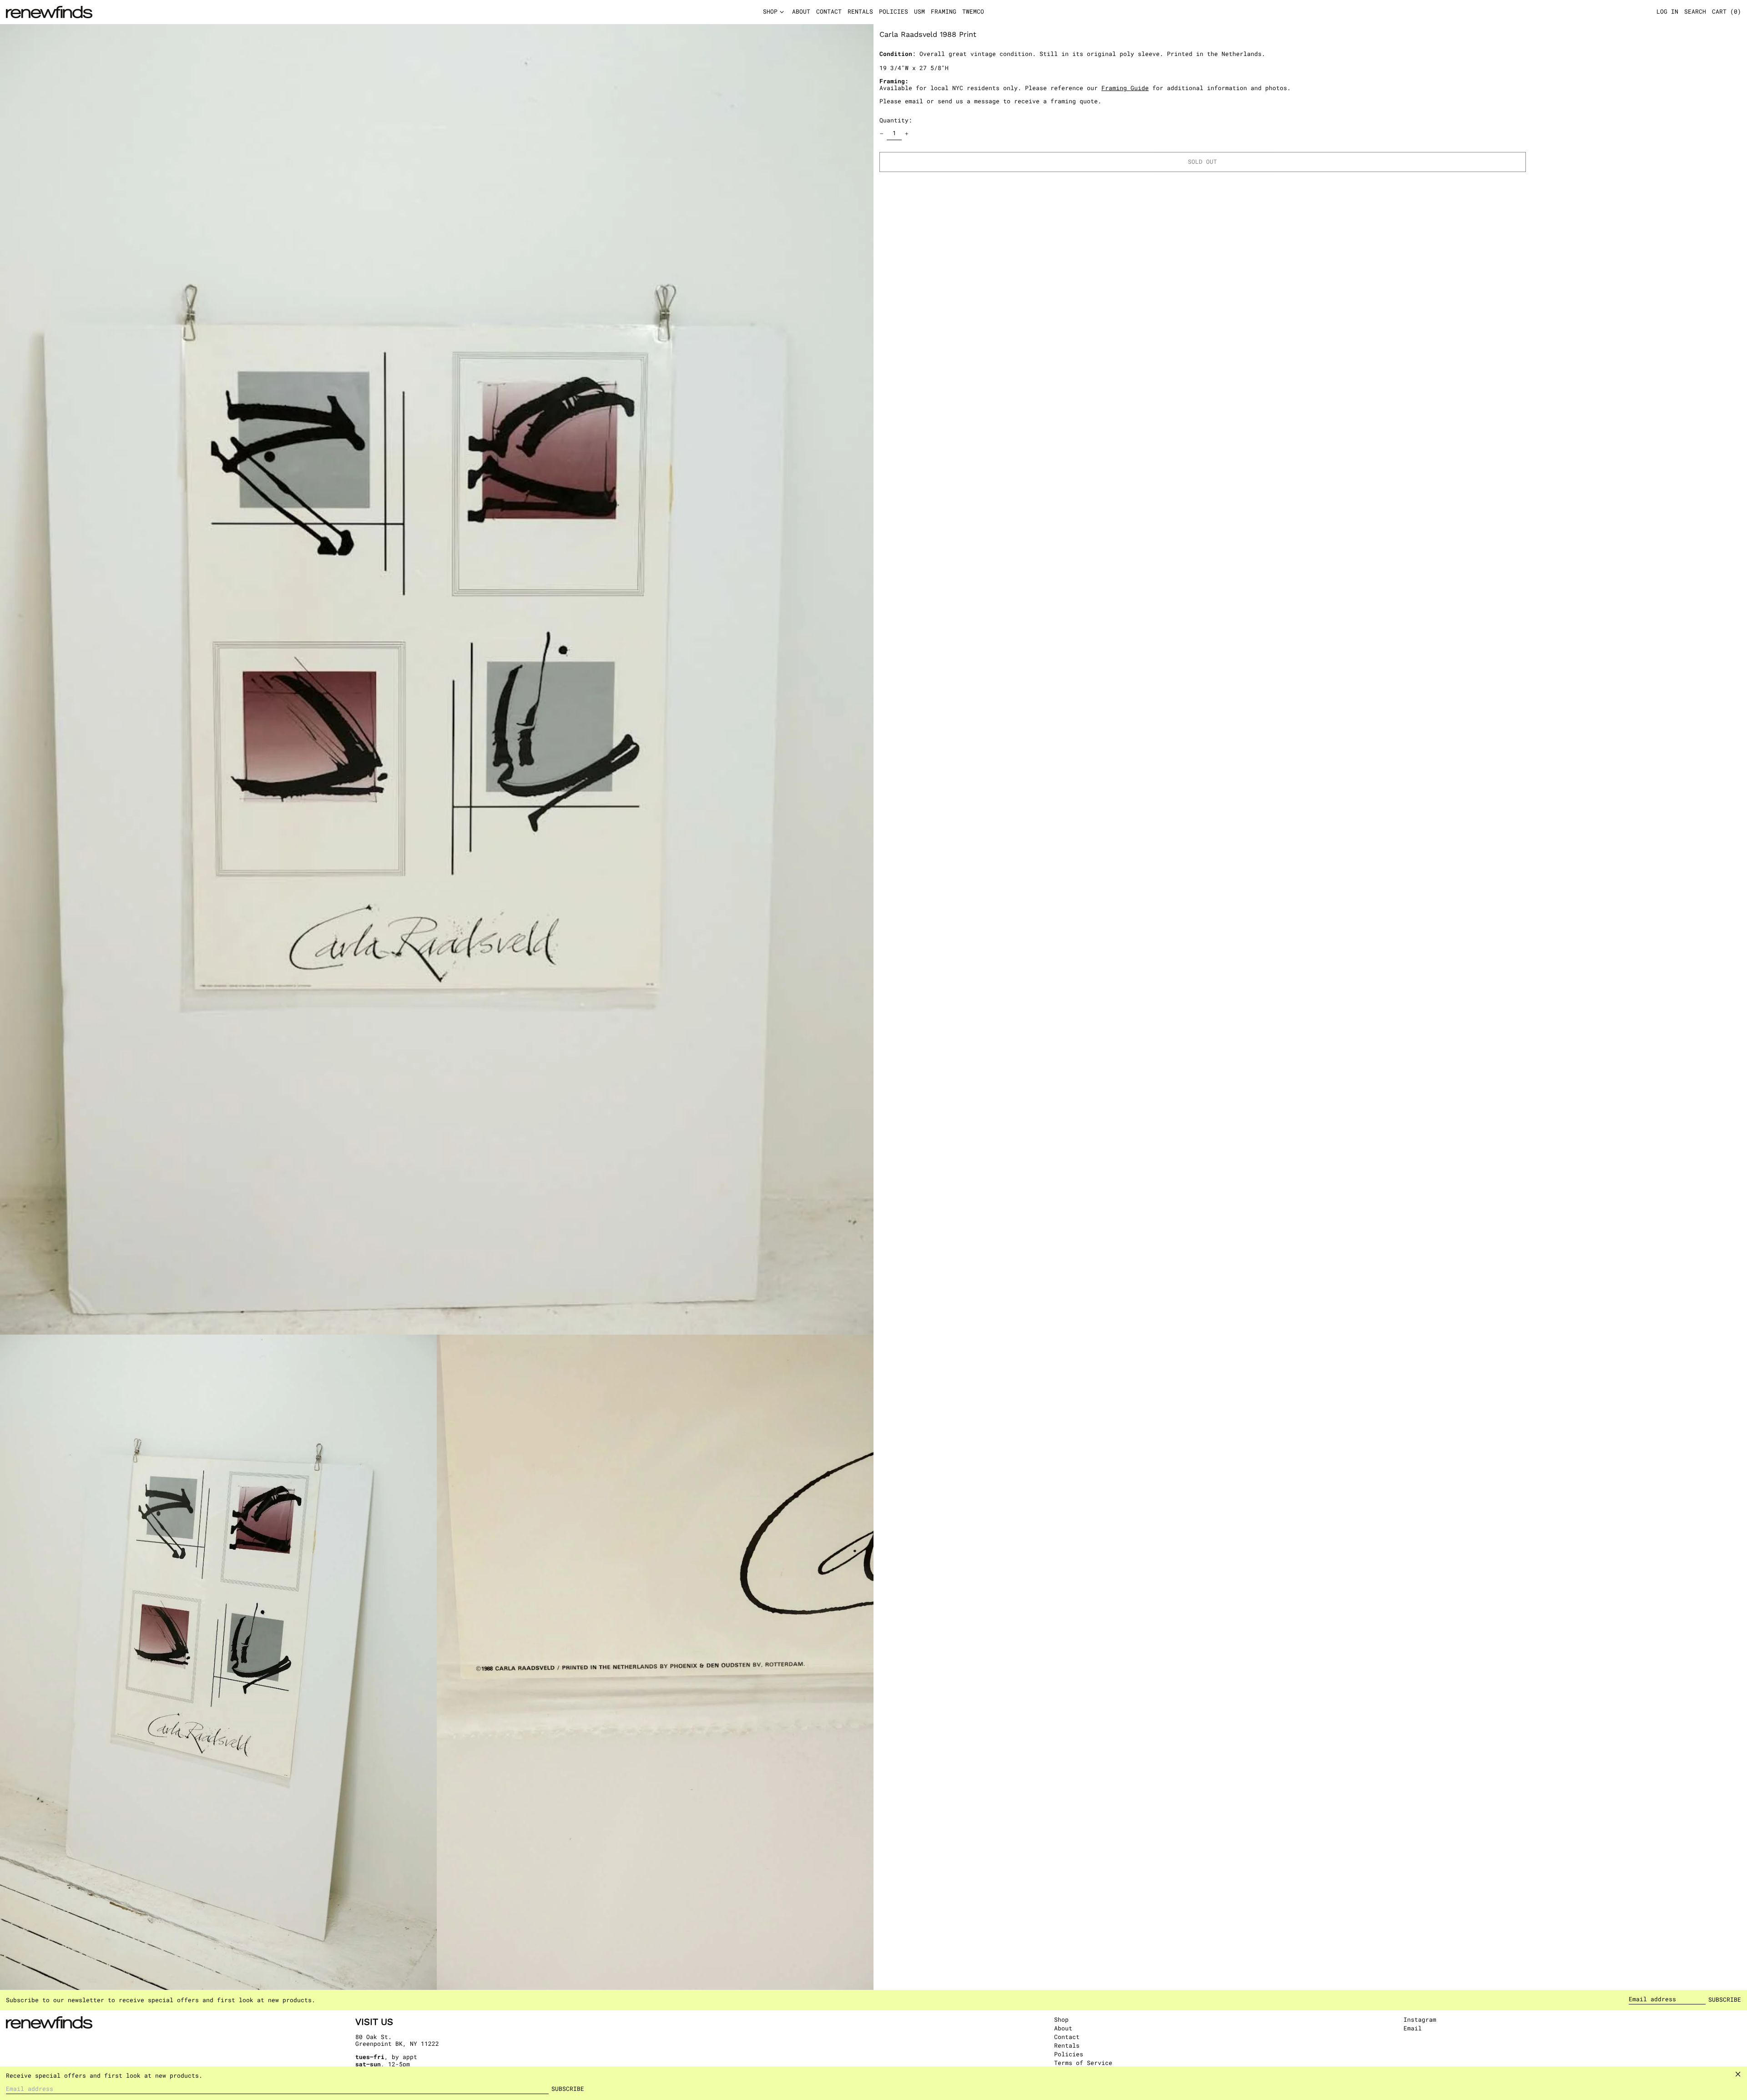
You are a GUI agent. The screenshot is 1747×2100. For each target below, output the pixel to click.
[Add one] (907, 134)
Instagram (1420, 2020)
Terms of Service (1083, 2063)
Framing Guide (1125, 88)
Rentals (1067, 2045)
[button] (1727, 12)
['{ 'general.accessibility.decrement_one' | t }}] (882, 134)
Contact (1067, 2037)
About (1063, 2028)
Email (1413, 2029)
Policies (1069, 2054)
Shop (1061, 2019)
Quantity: (896, 120)
